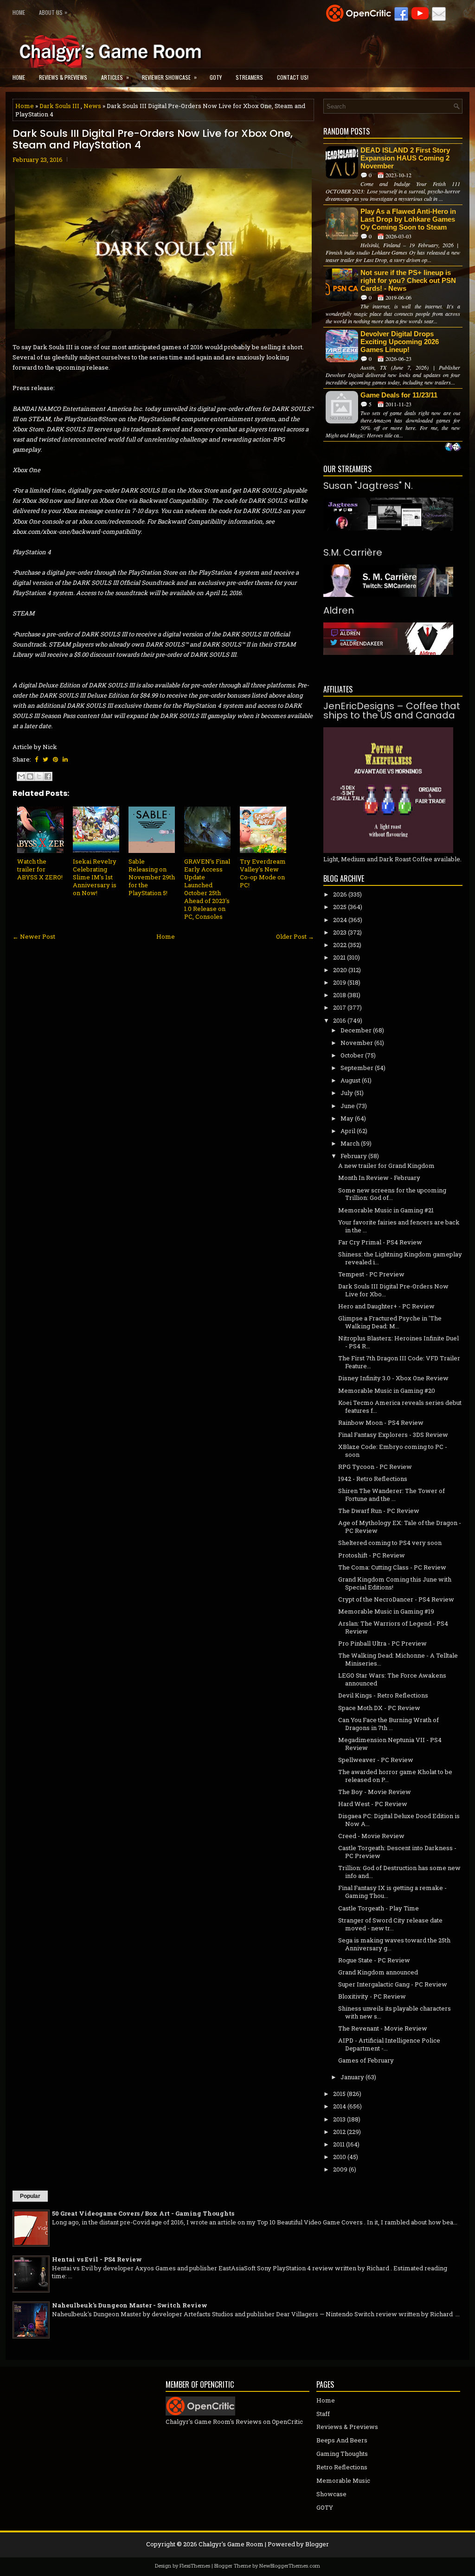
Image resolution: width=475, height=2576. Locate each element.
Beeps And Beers (342, 2440)
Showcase (331, 2494)
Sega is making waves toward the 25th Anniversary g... (394, 1944)
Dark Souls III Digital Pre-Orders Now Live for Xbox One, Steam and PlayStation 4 (153, 139)
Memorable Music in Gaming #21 (386, 1210)
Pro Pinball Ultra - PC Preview (382, 1643)
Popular (30, 2196)
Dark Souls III (59, 106)
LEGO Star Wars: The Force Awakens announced (392, 1679)
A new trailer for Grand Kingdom (386, 1166)
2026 (340, 894)
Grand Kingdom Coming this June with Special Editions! (395, 1583)
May (347, 1118)
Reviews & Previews (63, 77)
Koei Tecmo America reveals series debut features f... (400, 1407)
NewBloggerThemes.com (290, 2566)
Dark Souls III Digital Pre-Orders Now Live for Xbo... (393, 1290)
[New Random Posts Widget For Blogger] (453, 448)
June (348, 1106)
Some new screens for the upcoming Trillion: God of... (392, 1194)
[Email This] (21, 776)
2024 (340, 920)
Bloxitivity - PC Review (372, 1996)
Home (19, 12)
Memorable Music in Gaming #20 (387, 1391)
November (357, 1043)
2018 (340, 995)
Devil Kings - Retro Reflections (383, 1695)
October (352, 1055)
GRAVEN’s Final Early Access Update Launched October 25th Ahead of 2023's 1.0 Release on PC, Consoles (207, 889)
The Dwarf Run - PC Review (379, 1511)
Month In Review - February (379, 1178)
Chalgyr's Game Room (231, 2544)
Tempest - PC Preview (371, 1274)
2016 (340, 1020)
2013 (339, 2119)
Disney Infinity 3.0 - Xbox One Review (393, 1378)
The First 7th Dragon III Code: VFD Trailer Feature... (399, 1362)
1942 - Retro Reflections (373, 1479)
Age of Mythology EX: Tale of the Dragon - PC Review (400, 1527)
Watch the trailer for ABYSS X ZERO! (40, 869)
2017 (340, 1007)
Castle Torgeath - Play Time (379, 1908)
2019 (340, 982)
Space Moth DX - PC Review (379, 1708)
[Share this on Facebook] (36, 759)
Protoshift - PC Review (372, 1555)
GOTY (216, 77)
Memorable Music (343, 2480)
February (354, 1156)
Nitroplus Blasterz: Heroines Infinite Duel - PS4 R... (398, 1342)
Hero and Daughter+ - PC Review (386, 1306)
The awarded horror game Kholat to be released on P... (395, 1776)
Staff (323, 2414)
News (92, 106)
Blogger (317, 2544)
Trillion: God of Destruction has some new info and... (399, 1872)
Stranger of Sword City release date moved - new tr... (390, 1924)
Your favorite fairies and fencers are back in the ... (399, 1226)
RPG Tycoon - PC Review (375, 1467)
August (350, 1080)
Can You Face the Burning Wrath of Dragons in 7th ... (388, 1724)
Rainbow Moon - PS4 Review (381, 1423)
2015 (339, 2094)
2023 (340, 932)
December (356, 1030)
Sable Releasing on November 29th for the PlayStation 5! (152, 877)
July (347, 1093)
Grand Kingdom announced (378, 1972)
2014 (340, 2106)
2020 (340, 970)
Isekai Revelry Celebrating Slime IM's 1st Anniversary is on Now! (95, 877)
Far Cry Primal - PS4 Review (380, 1242)
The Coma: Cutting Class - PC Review (392, 1567)
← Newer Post (34, 936)
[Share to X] (39, 776)
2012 (339, 2132)
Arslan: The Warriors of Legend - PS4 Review (393, 1627)
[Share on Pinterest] (55, 759)
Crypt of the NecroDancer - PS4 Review (396, 1599)
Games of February (366, 2060)
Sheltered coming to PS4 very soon (390, 1543)
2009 (340, 2169)
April (348, 1131)
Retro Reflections (342, 2467)
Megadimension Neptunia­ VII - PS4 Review (390, 1744)
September (357, 1068)
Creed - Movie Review (371, 1836)
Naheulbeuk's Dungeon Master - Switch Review (130, 2305)
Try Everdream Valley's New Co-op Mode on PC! (263, 873)
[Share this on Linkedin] (65, 759)
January (352, 2077)
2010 (340, 2157)
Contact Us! (293, 77)
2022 (340, 945)
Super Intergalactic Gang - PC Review (393, 1984)
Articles (115, 77)
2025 (340, 907)
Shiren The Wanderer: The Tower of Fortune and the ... (392, 1495)
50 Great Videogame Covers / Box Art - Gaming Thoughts (143, 2213)
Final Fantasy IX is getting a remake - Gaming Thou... (392, 1892)
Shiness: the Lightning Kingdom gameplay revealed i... (400, 1258)
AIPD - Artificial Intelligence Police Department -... (389, 2044)
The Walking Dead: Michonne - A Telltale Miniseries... (398, 1659)
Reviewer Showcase (169, 77)
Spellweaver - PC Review (376, 1760)
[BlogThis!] (30, 776)
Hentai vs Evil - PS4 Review (97, 2259)
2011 (339, 2144)
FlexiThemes (195, 2566)
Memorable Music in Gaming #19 (386, 1611)
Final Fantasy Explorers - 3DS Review (393, 1435)
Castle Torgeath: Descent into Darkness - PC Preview (397, 1852)
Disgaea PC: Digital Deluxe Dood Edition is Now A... (399, 1820)
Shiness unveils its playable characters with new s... (395, 2012)
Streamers (249, 77)
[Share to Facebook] (48, 776)
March (350, 1143)
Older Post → (295, 936)
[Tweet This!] (45, 759)
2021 (339, 957)
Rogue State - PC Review (374, 1960)
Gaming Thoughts (342, 2454)
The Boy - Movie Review (375, 1792)
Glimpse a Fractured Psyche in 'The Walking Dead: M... (390, 1322)
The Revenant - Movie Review (383, 2028)
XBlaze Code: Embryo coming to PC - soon (393, 1451)
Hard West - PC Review (373, 1804)
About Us (53, 12)
